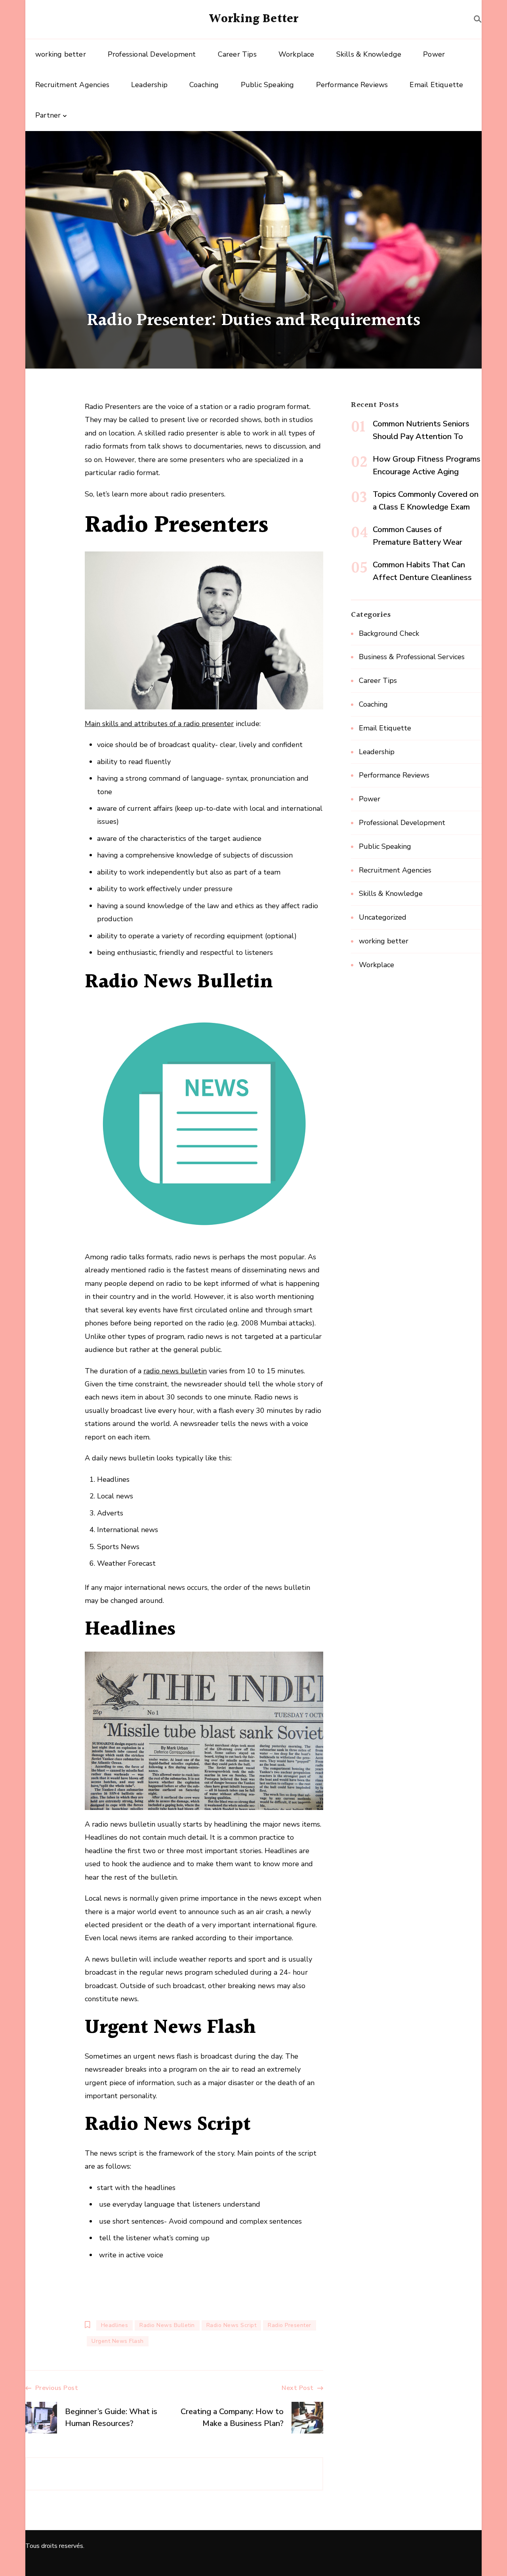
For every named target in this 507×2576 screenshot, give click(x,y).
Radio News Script (232, 2325)
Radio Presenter (290, 2325)
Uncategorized (383, 917)
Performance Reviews (352, 85)
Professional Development (152, 54)
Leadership (149, 85)
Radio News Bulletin (167, 2325)
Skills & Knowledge (369, 54)
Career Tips (237, 54)
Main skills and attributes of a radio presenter (159, 724)
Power (434, 54)
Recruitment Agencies (72, 85)
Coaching (204, 85)
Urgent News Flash (118, 2341)
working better (61, 54)
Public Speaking (268, 85)
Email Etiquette (436, 85)
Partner (48, 115)
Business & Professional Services (412, 657)
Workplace (296, 54)
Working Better (254, 19)
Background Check (389, 633)
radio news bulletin (175, 1371)
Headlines (115, 2325)
